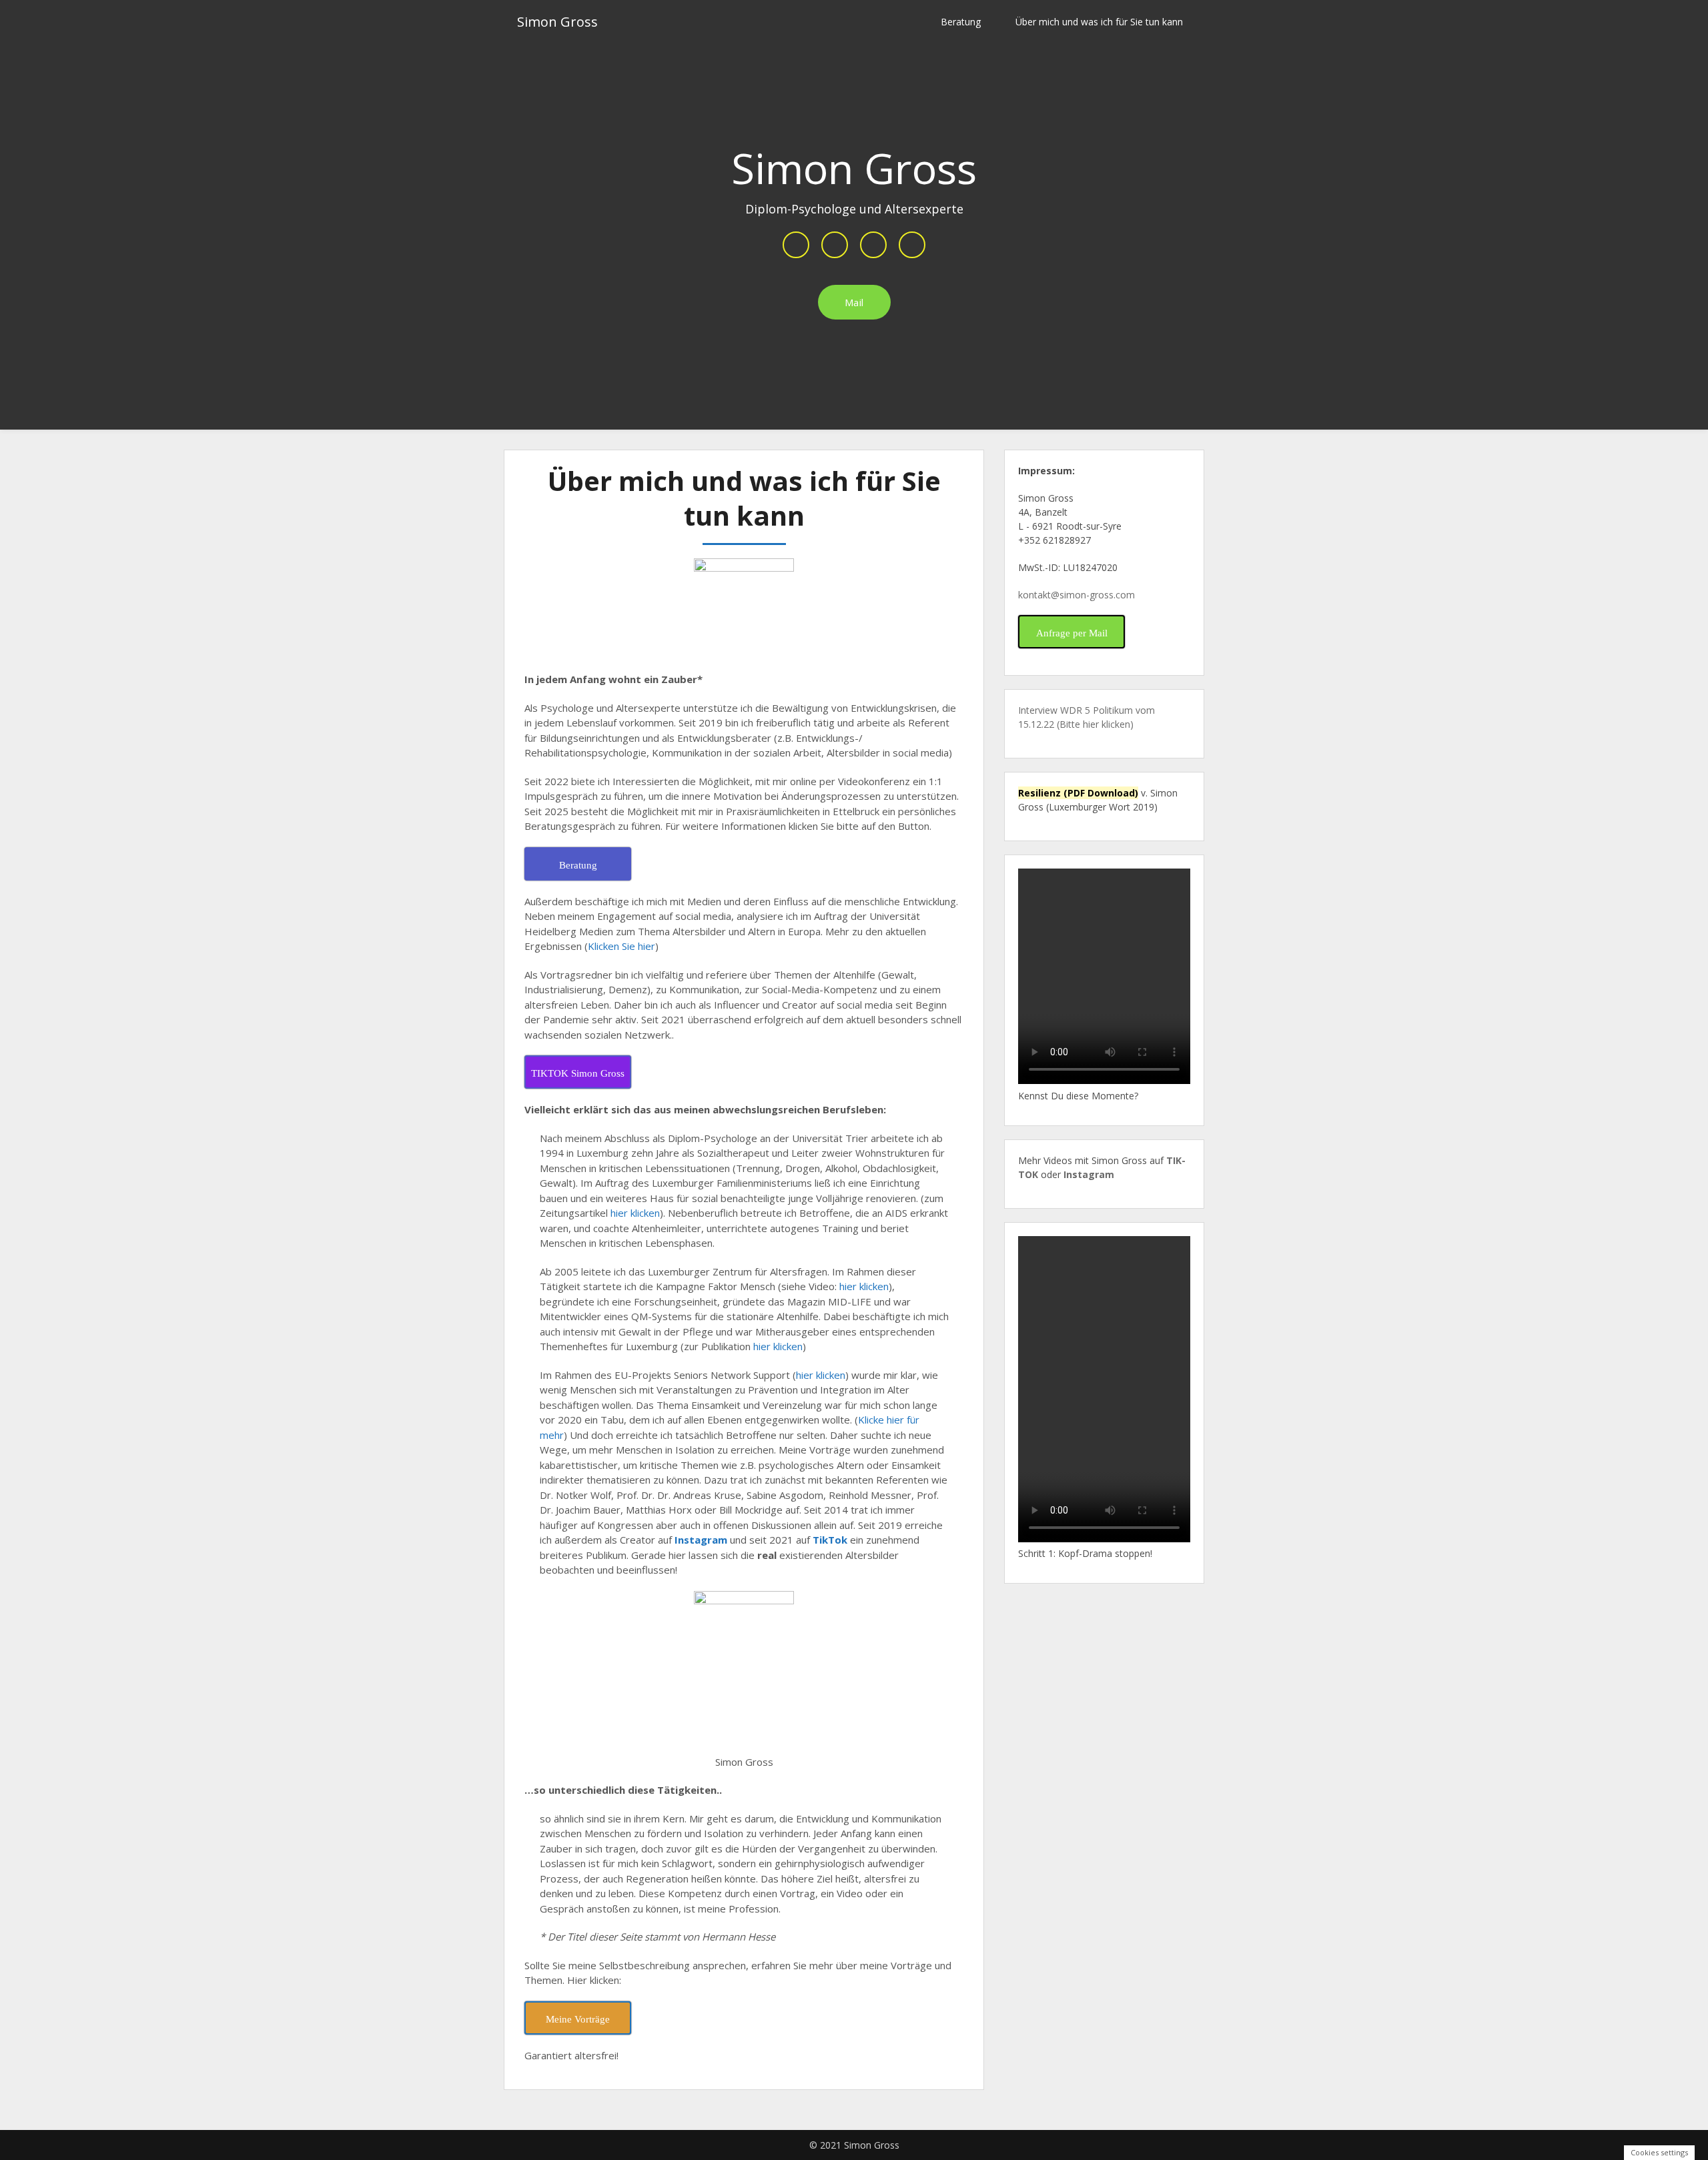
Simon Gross (557, 22)
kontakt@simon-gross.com (1077, 595)
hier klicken (635, 1213)
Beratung (961, 22)
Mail (854, 302)
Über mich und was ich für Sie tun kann (1099, 22)
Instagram (701, 1540)
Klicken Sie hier (621, 946)
